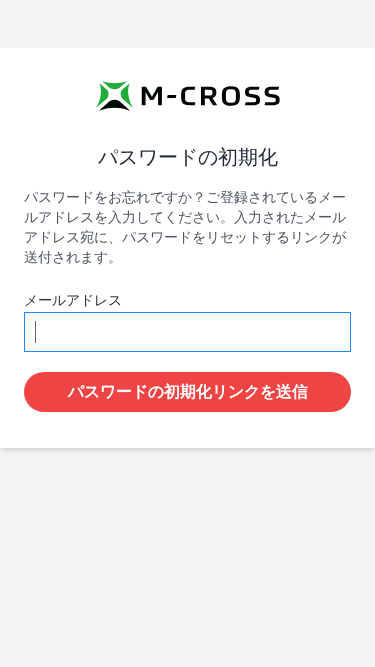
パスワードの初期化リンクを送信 (188, 392)
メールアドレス (73, 300)
